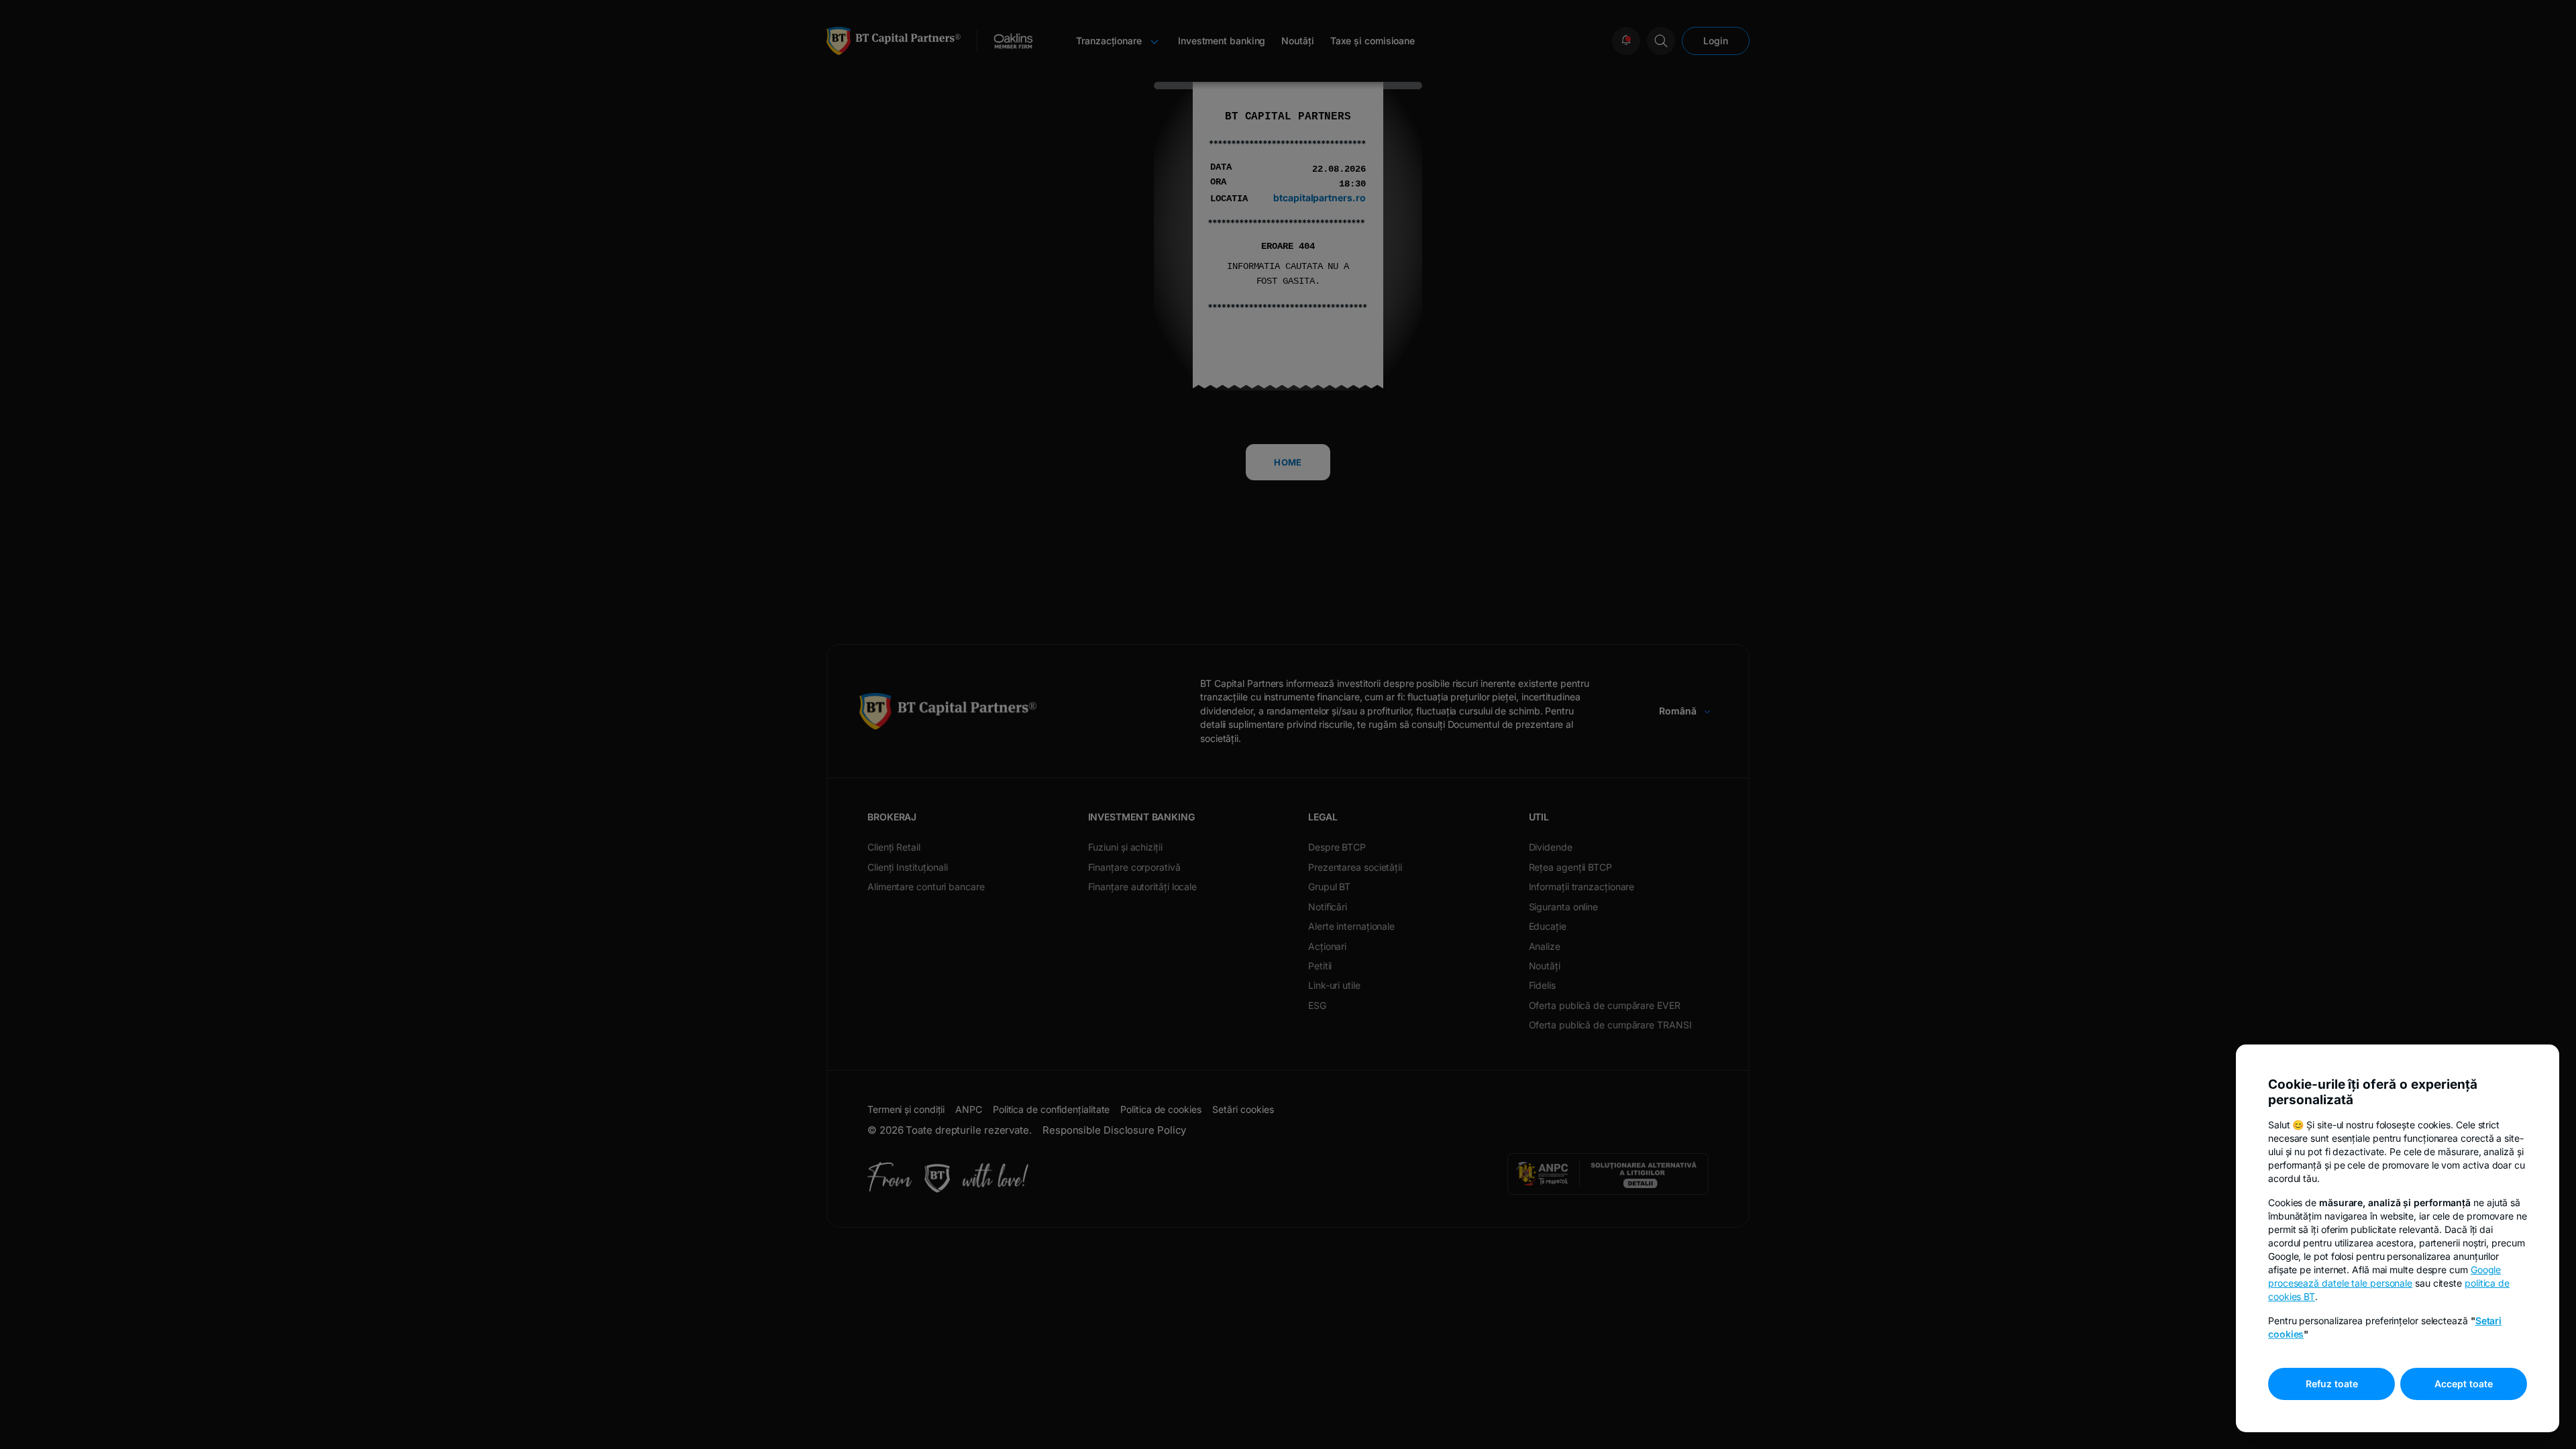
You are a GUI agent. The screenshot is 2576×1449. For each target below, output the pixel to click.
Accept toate (2464, 1384)
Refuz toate (2332, 1384)
